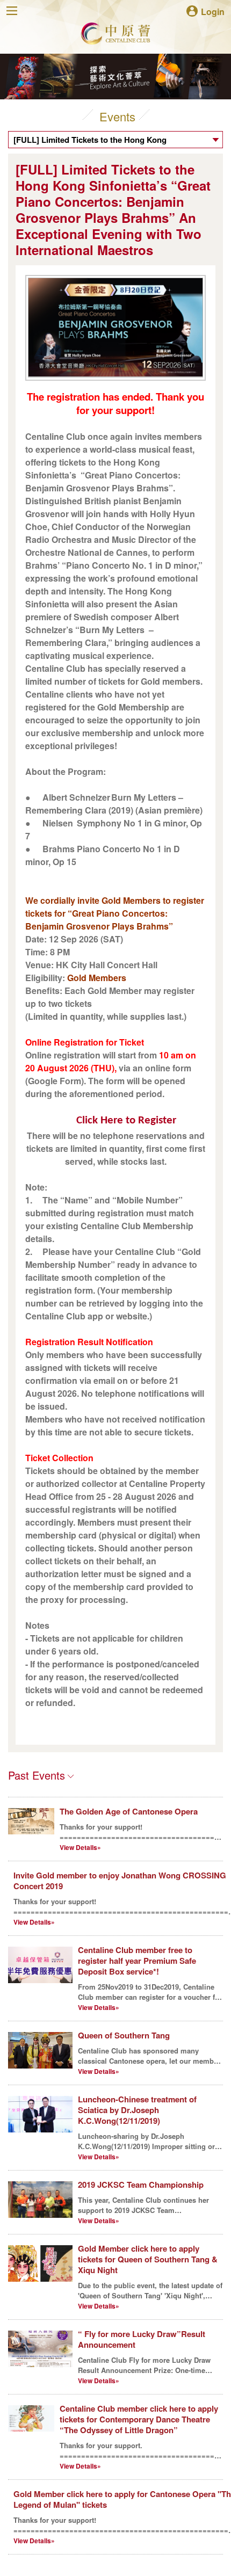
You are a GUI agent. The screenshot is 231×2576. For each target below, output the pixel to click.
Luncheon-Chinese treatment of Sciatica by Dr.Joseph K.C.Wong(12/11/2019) (137, 2110)
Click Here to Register (126, 1120)
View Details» (80, 1847)
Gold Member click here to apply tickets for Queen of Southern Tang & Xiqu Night (148, 2259)
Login (213, 11)
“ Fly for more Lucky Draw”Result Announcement (142, 2339)
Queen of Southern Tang (124, 2035)
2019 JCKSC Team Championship (141, 2185)
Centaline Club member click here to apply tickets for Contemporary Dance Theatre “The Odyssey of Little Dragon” (139, 2419)
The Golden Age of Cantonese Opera (129, 1811)
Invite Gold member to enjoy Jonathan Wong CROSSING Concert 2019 (120, 1881)
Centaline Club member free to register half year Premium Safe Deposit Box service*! (137, 1961)
